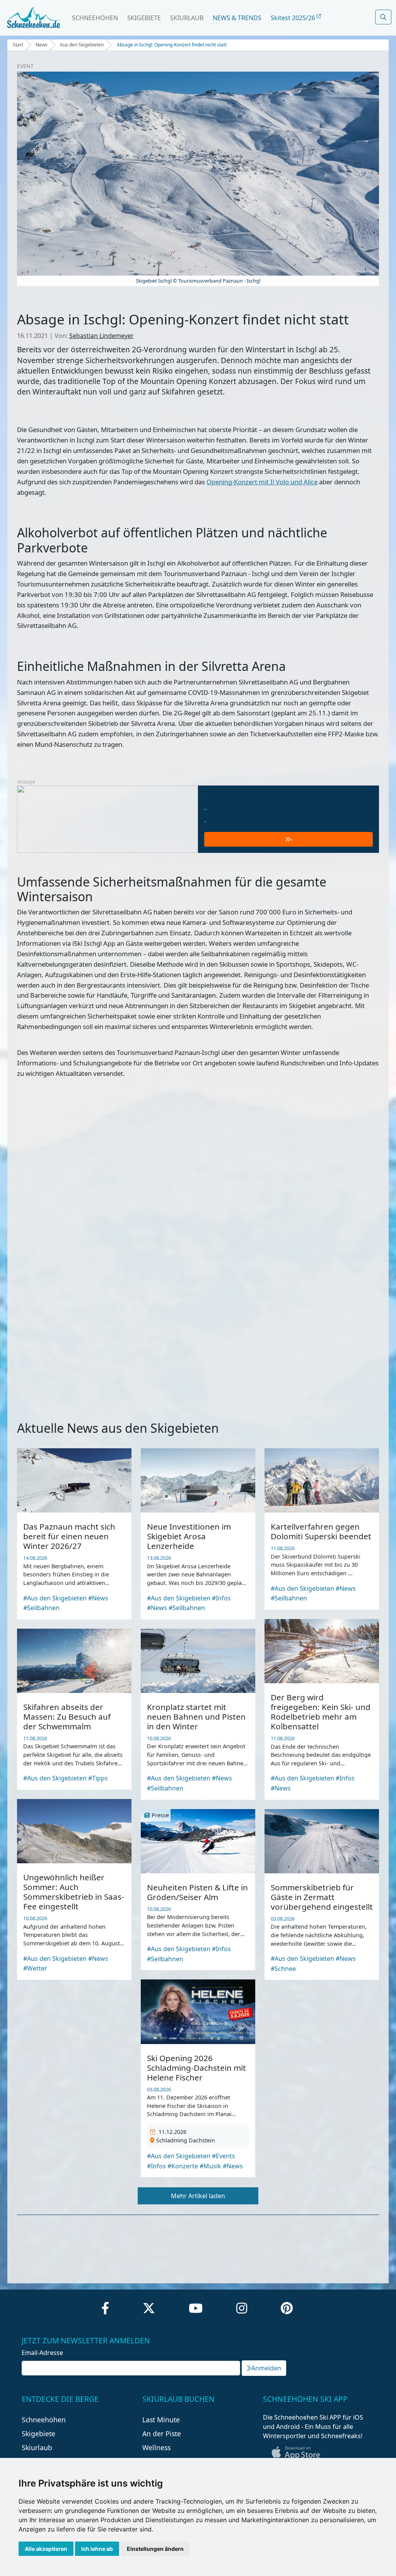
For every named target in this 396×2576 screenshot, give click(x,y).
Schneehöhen (95, 18)
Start (18, 45)
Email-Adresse (42, 2353)
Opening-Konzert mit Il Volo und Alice (262, 482)
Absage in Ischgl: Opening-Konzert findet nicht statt (172, 45)
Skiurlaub (187, 18)
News (42, 45)
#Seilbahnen (41, 1608)
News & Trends (237, 18)
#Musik (210, 2166)
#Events (224, 2156)
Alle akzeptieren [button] (46, 2549)
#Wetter (35, 1968)
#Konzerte (183, 2166)
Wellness (156, 2447)
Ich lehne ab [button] (97, 2549)
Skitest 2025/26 (294, 18)
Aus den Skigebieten (82, 45)
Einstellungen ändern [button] (155, 2549)
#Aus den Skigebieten (55, 1598)
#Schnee (283, 1969)
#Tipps (98, 1778)
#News (98, 1598)
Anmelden (266, 2368)
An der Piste (162, 2434)
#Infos (221, 1598)
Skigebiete (144, 18)
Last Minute (161, 2420)
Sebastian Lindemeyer (102, 336)
